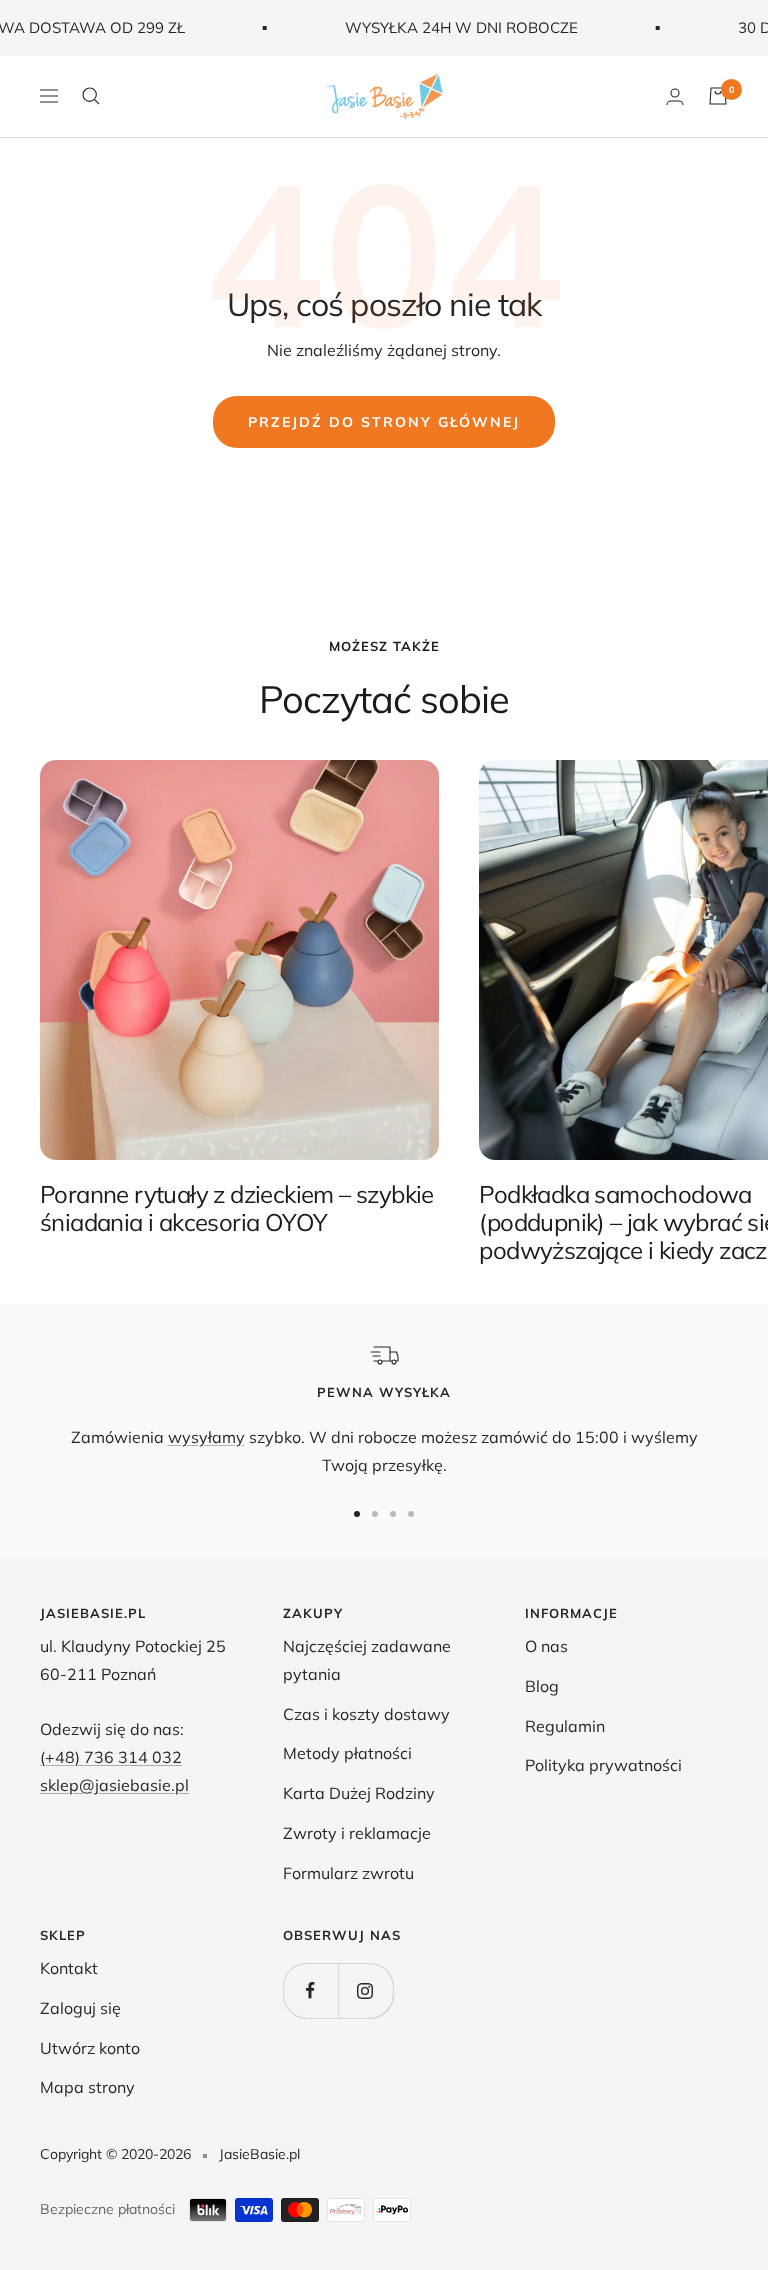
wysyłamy (206, 1437)
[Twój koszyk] (718, 96)
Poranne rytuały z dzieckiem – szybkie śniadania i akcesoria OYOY (237, 1208)
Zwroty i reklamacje (357, 1833)
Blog (542, 1686)
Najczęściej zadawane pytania (367, 1660)
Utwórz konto (90, 2048)
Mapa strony (87, 2087)
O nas (546, 1646)
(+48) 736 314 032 (111, 1757)
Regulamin (565, 1726)
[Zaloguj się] (675, 96)
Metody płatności (347, 1753)
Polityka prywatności (603, 1765)
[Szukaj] (91, 96)
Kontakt (69, 1968)
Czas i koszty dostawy (366, 1714)
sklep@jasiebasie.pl (114, 1785)
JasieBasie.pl (259, 2154)
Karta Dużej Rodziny (359, 1793)
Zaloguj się (80, 2008)
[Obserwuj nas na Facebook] (310, 1990)
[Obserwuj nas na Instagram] (365, 1990)
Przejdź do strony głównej (384, 422)
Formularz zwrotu (348, 1873)
